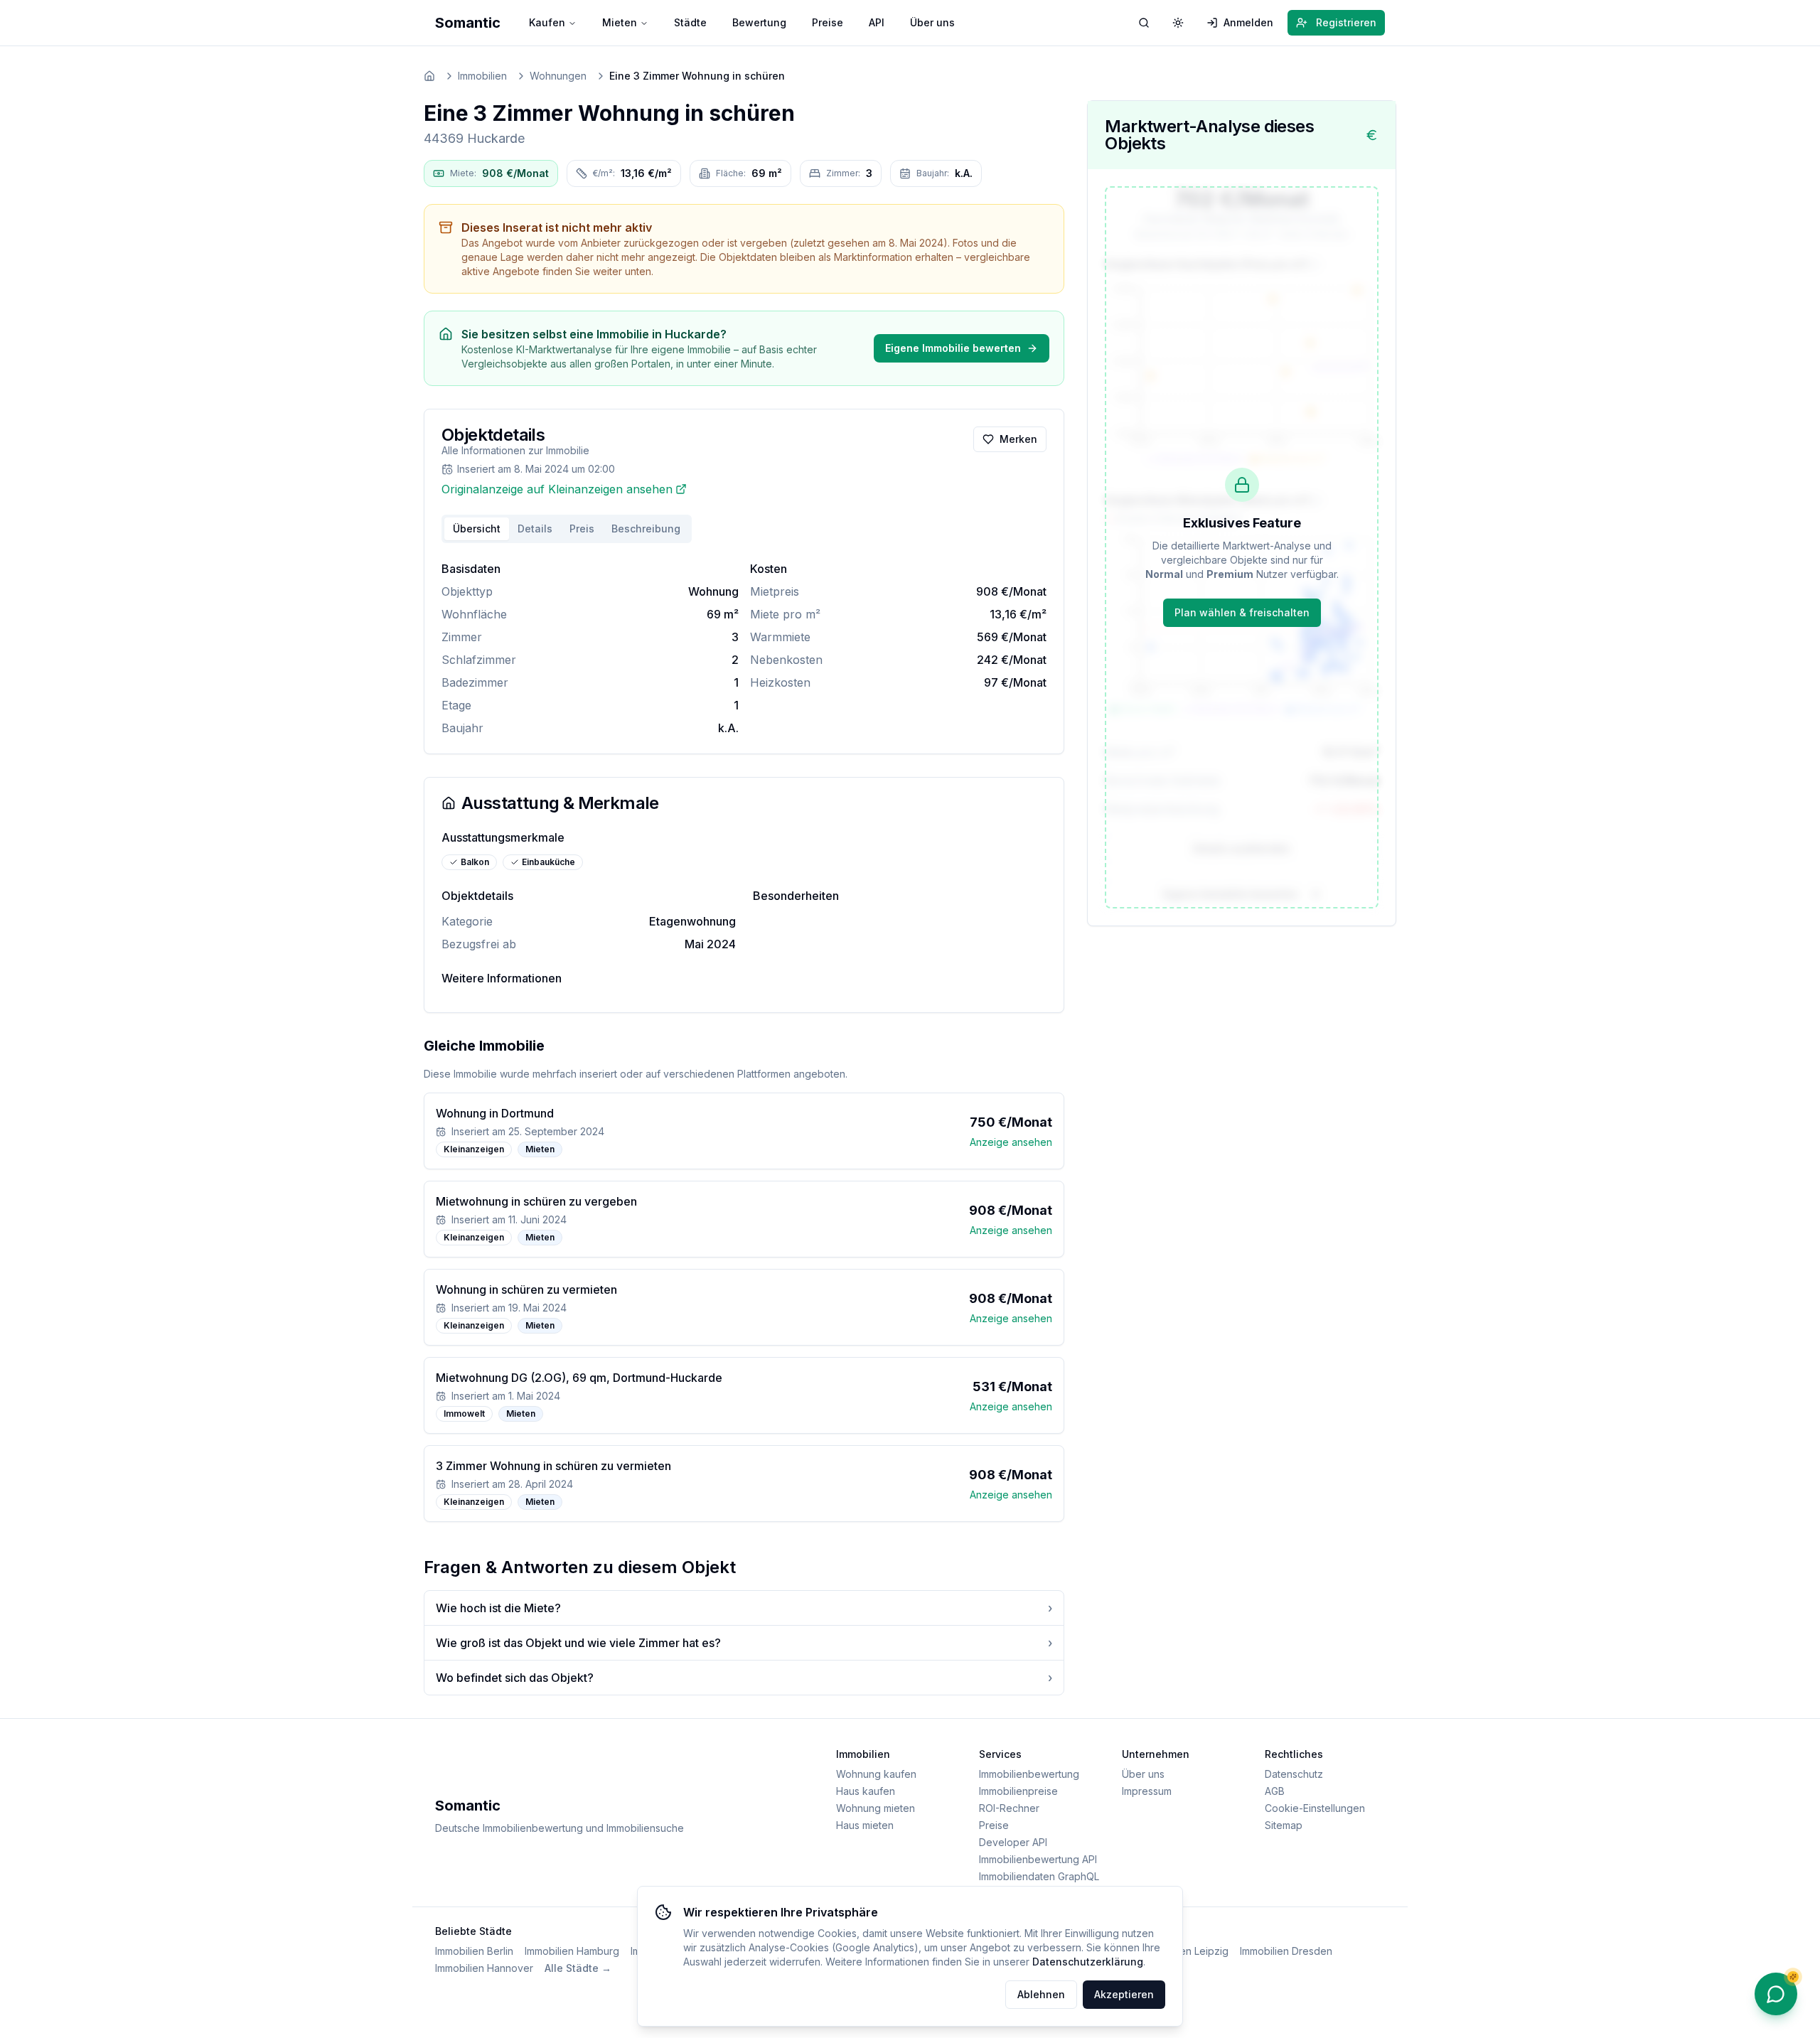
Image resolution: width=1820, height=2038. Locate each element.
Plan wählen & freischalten (1242, 612)
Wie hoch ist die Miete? (744, 1608)
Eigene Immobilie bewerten (953, 348)
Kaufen (547, 22)
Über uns (932, 22)
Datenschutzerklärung (1088, 1962)
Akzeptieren (1124, 1994)
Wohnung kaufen (876, 1774)
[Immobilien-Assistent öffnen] (1776, 1994)
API (877, 22)
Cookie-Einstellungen (1315, 1808)
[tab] (646, 529)
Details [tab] (535, 529)
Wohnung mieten (876, 1808)
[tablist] (567, 529)
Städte (690, 22)
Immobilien (482, 76)
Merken (1018, 439)
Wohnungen (558, 76)
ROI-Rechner (1009, 1808)
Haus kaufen (866, 1791)
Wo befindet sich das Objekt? (744, 1678)
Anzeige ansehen (1011, 1142)
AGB (1275, 1791)
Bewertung (759, 22)
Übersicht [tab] (477, 529)
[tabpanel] (744, 648)
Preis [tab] (582, 529)
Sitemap (1284, 1825)
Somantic (468, 23)
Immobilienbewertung (1029, 1774)
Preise (828, 22)
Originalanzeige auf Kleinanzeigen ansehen (557, 489)
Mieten (620, 22)
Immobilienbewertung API (1038, 1859)
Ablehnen (1041, 1994)
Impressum (1147, 1791)
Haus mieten (865, 1825)
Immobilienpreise (1018, 1791)
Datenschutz (1294, 1774)
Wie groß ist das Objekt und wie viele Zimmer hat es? (744, 1643)
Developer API (1013, 1842)
